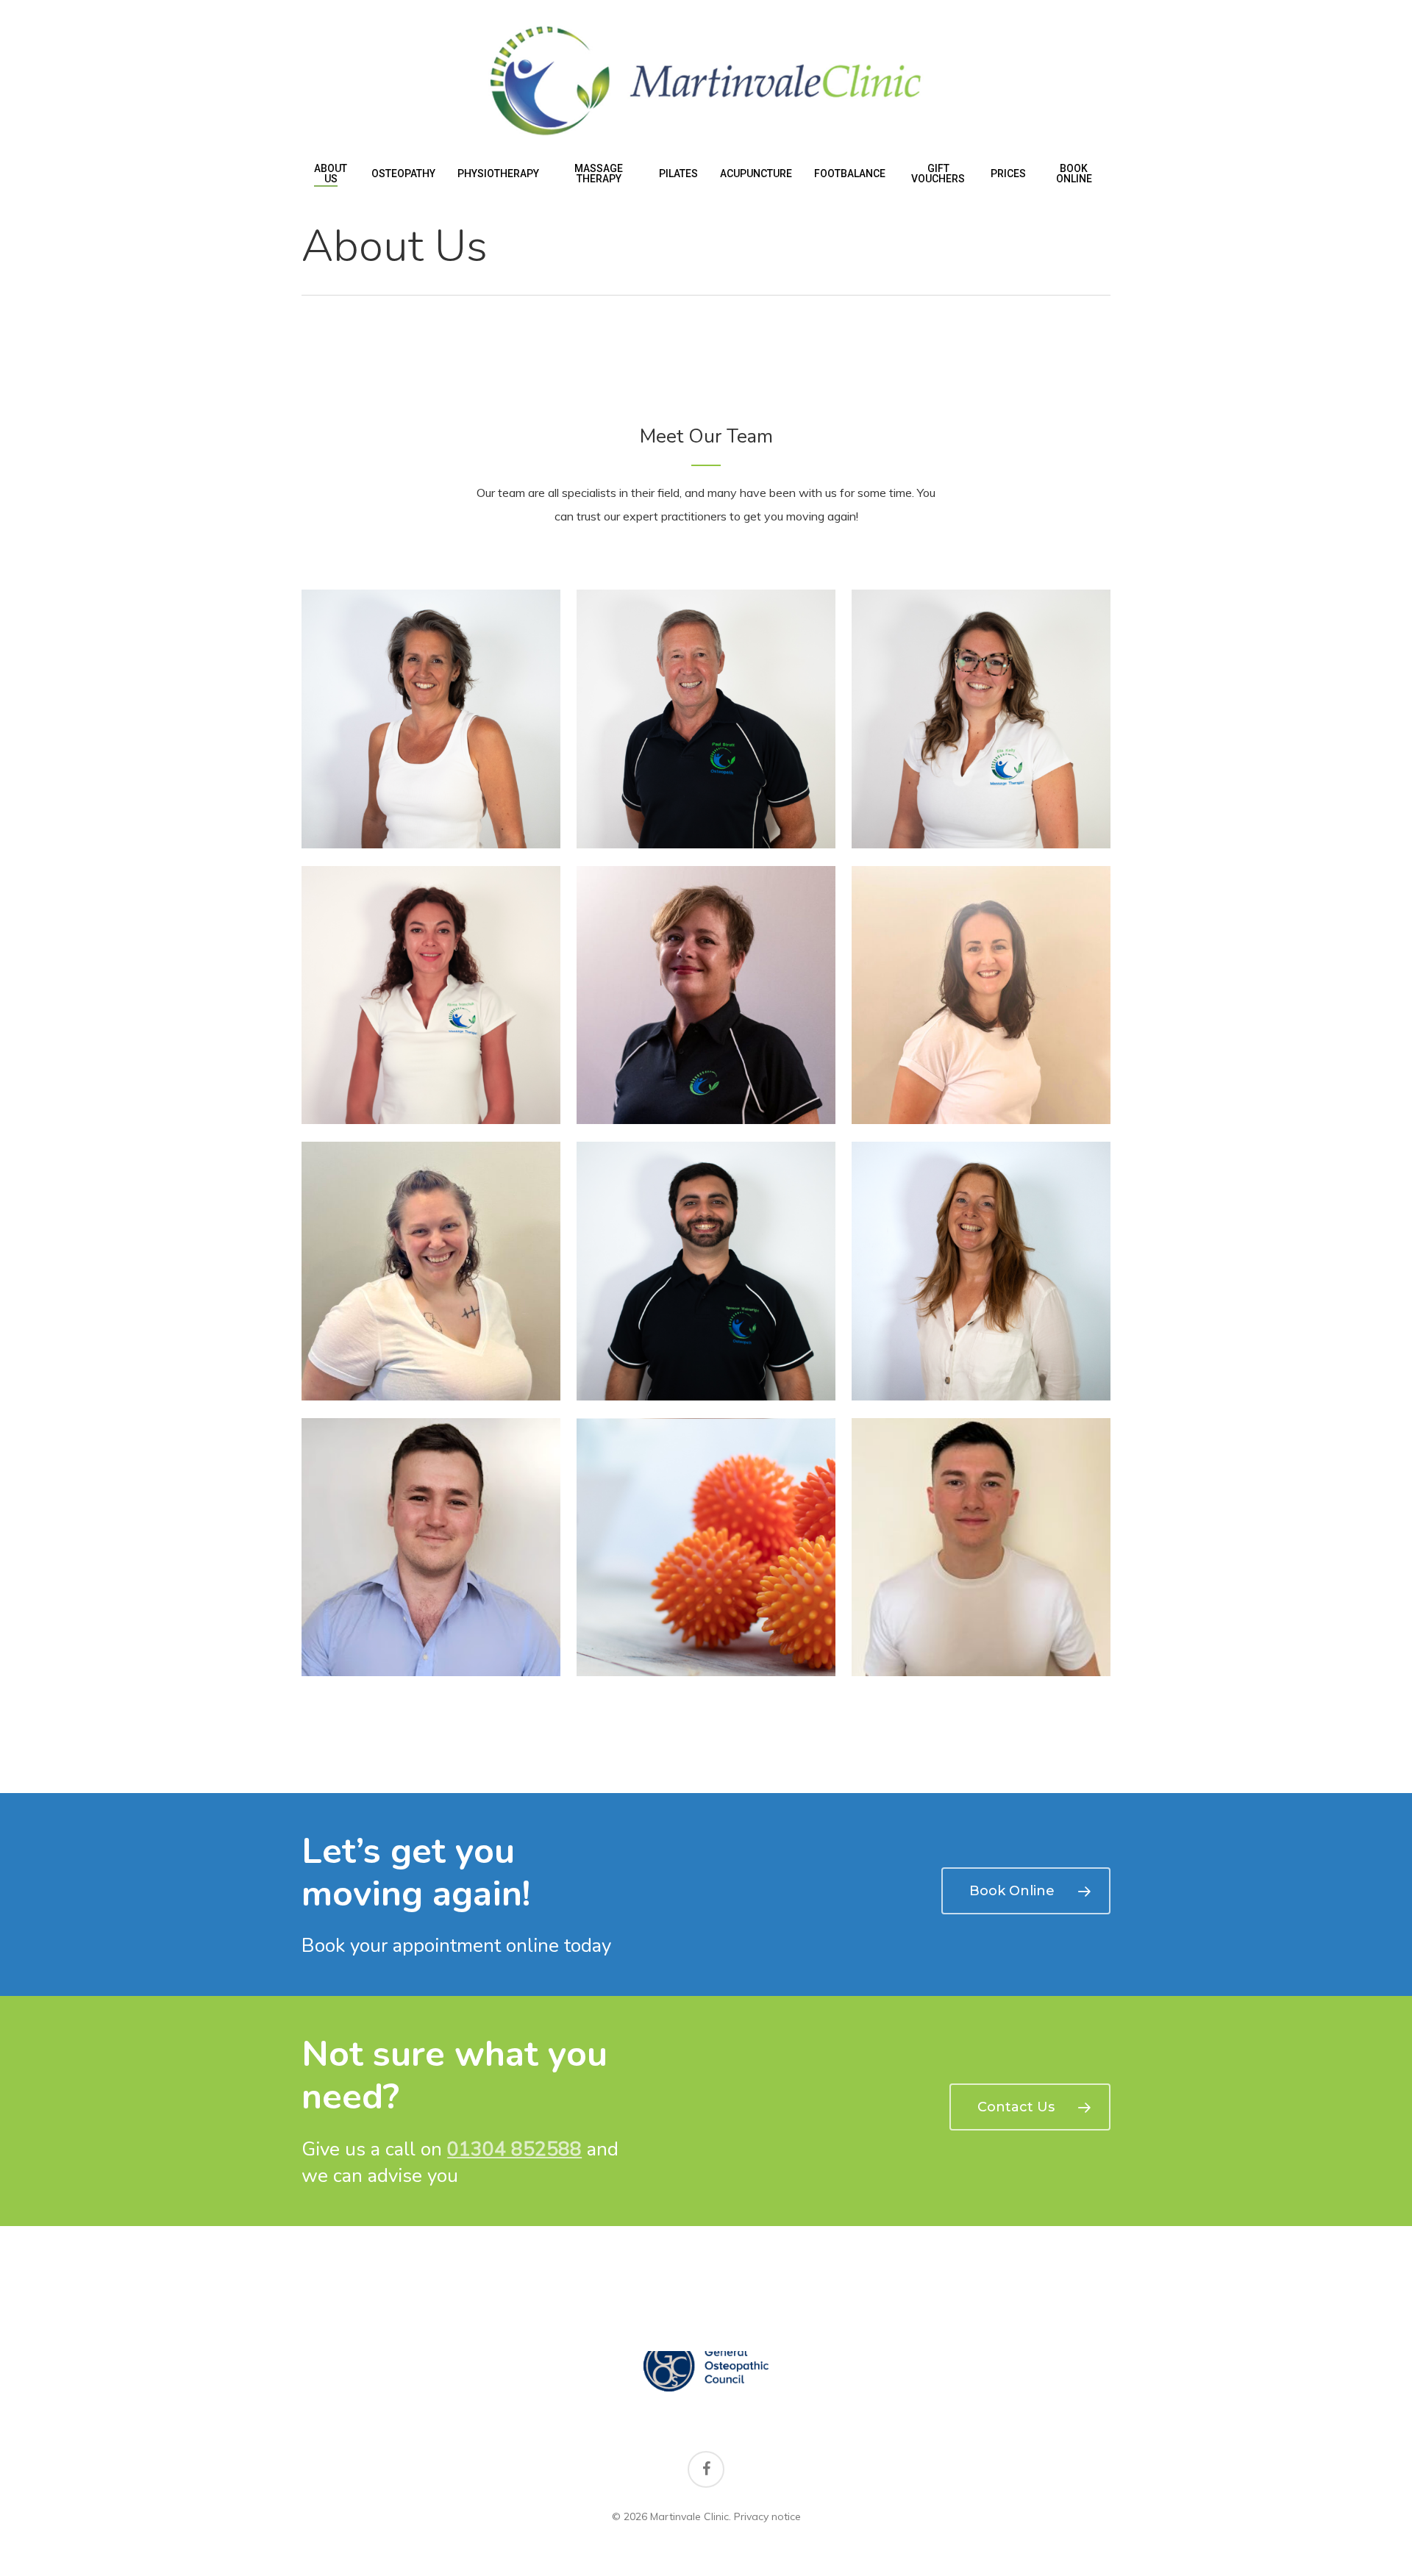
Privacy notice (767, 2516)
